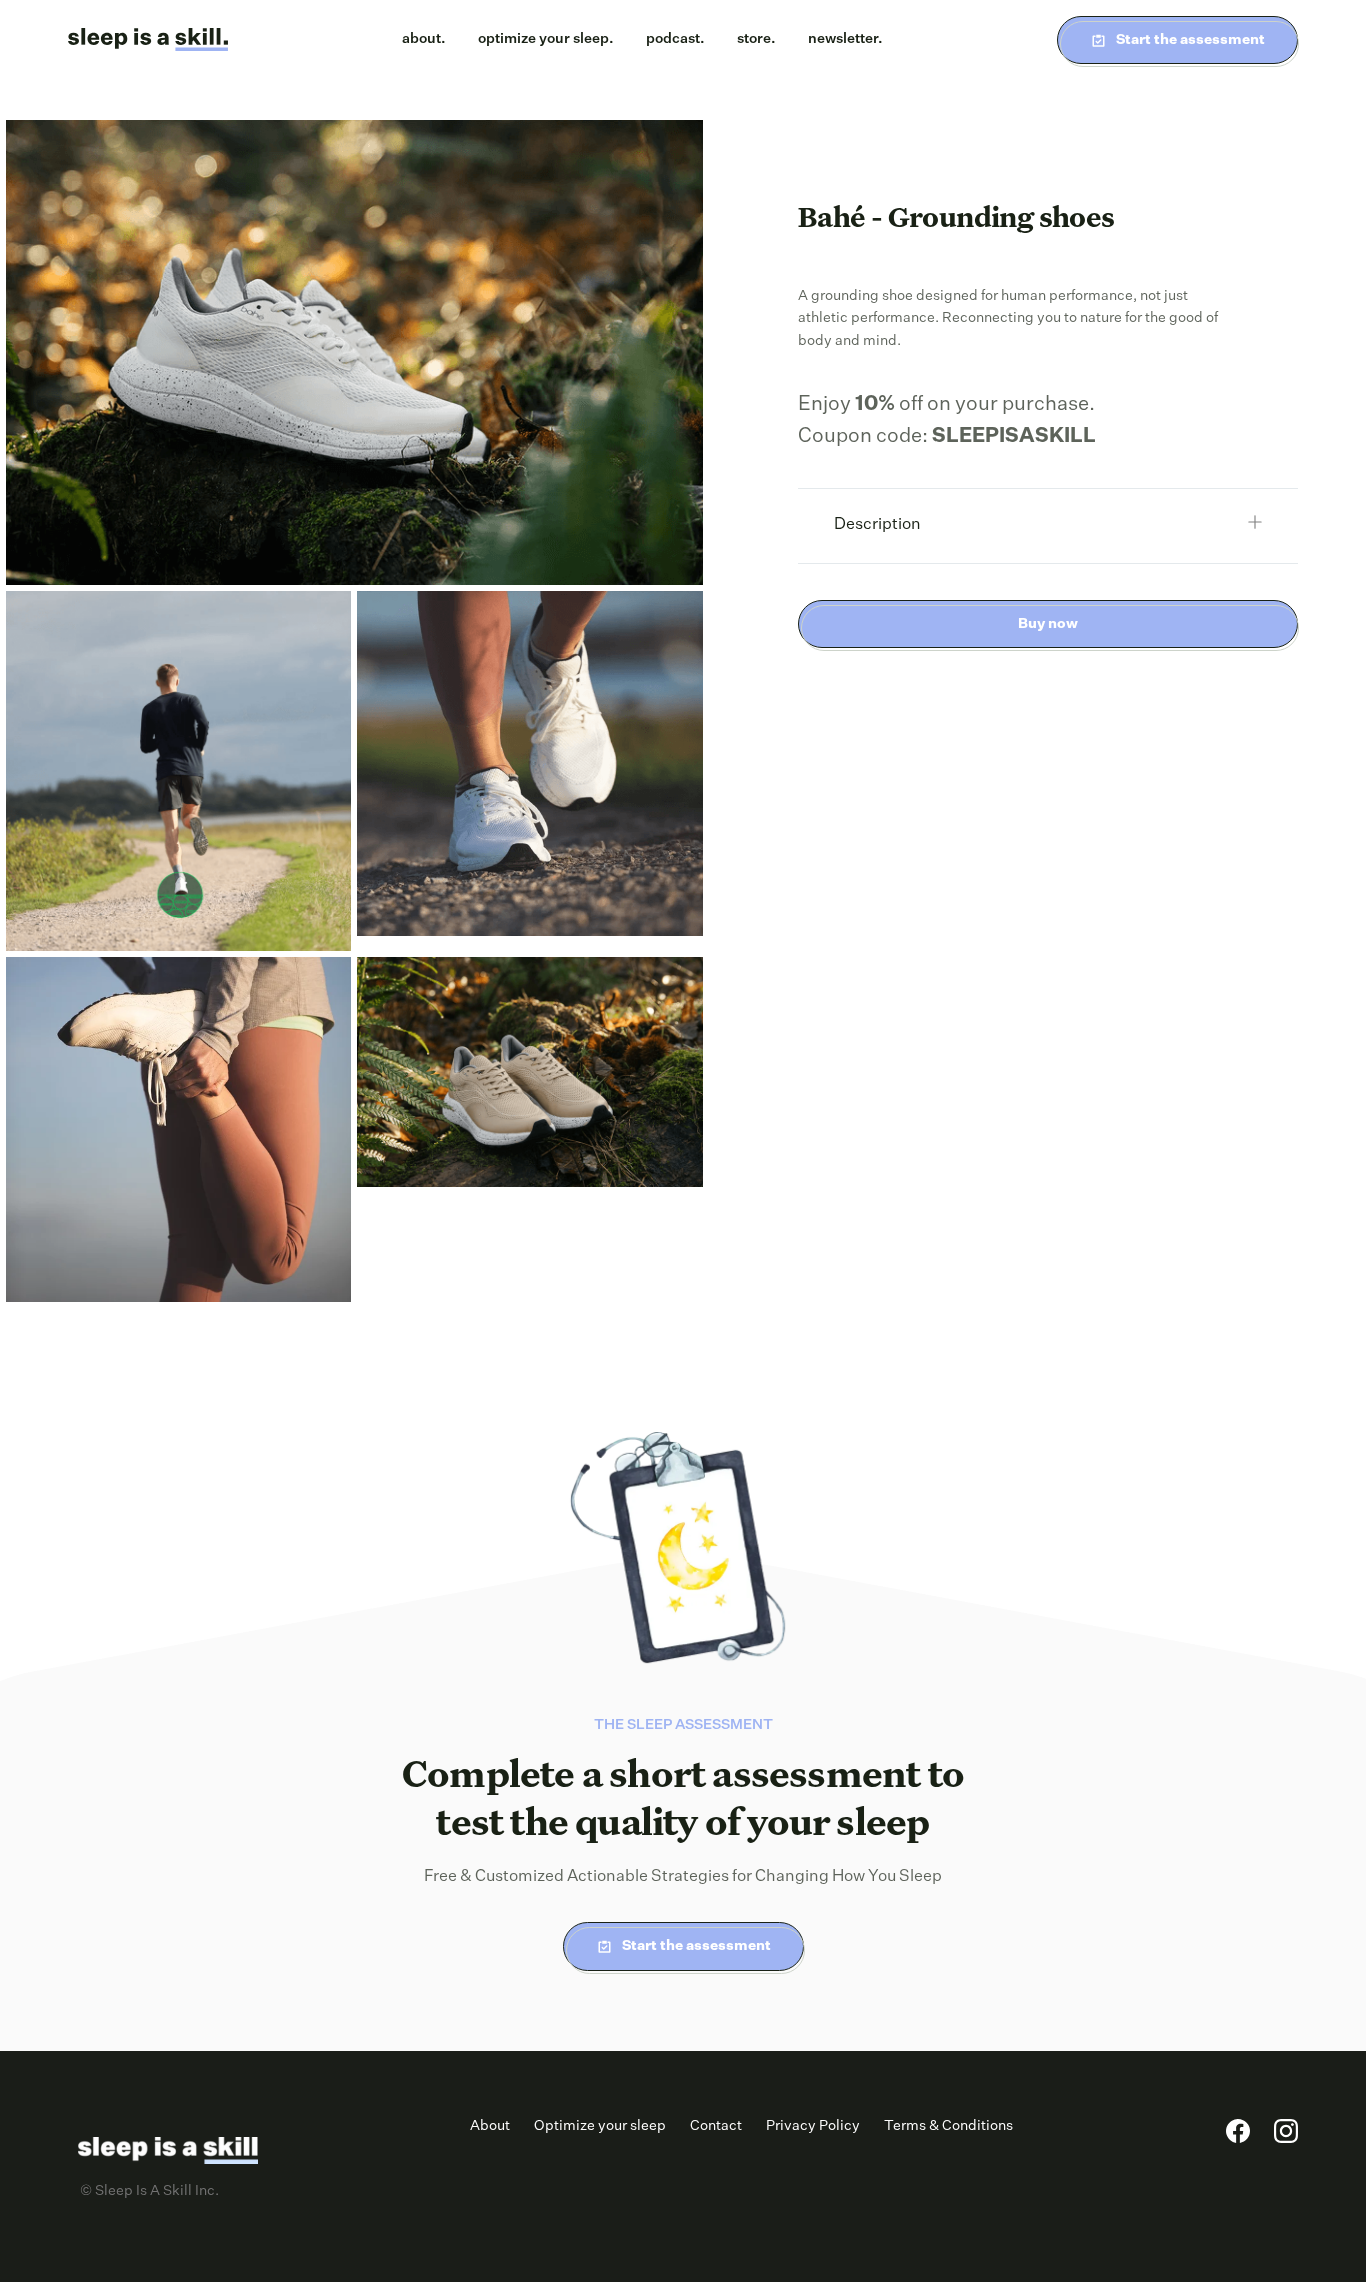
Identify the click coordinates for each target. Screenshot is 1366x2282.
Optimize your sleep (600, 2126)
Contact (716, 2126)
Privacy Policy (813, 2126)
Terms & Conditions (948, 2126)
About (490, 2126)
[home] (148, 40)
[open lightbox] (354, 352)
